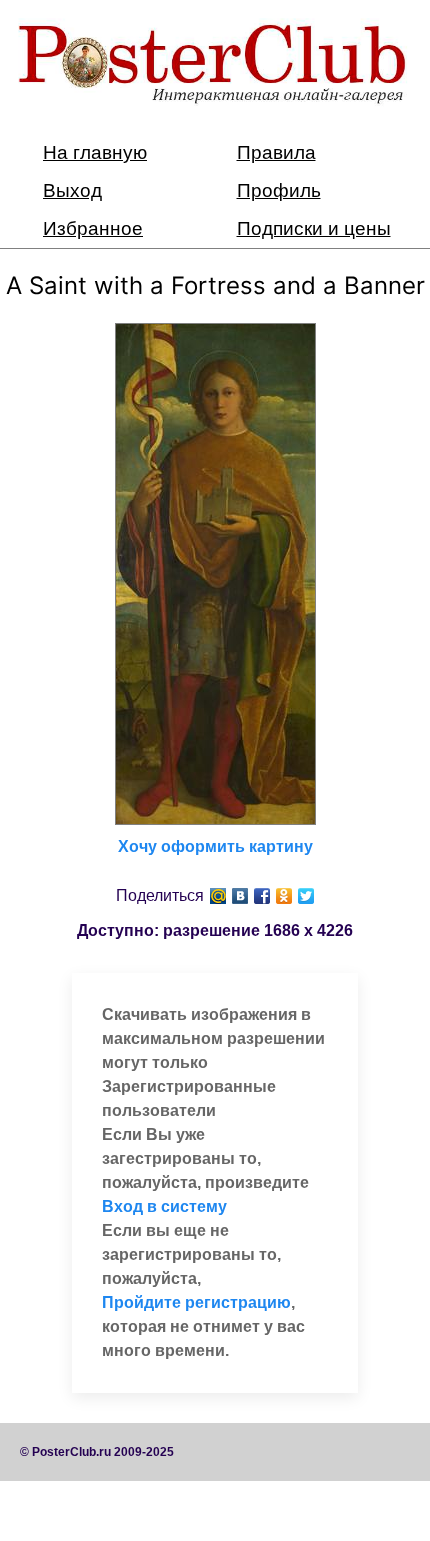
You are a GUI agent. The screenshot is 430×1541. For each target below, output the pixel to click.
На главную (95, 152)
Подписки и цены (314, 228)
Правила (276, 152)
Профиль (279, 190)
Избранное (93, 228)
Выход (72, 190)
